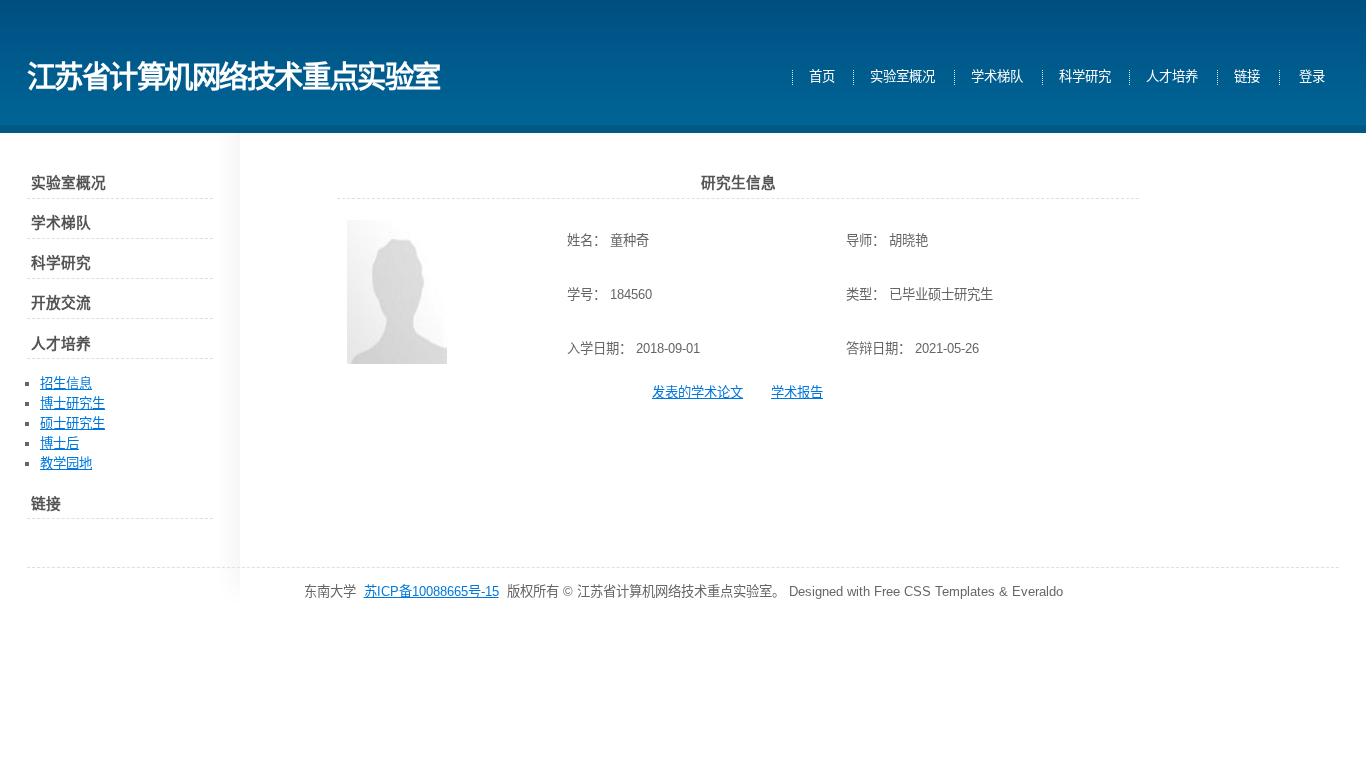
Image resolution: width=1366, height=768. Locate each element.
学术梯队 (997, 77)
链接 (1247, 77)
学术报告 (797, 392)
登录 (1312, 77)
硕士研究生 (72, 423)
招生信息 (66, 383)
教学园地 (66, 463)
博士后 (59, 443)
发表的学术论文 (697, 392)
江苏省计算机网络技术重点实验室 (233, 76)
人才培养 (1172, 77)
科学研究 (1085, 77)
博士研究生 (72, 403)
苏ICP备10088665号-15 (431, 591)
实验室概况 (902, 77)
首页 (822, 77)
